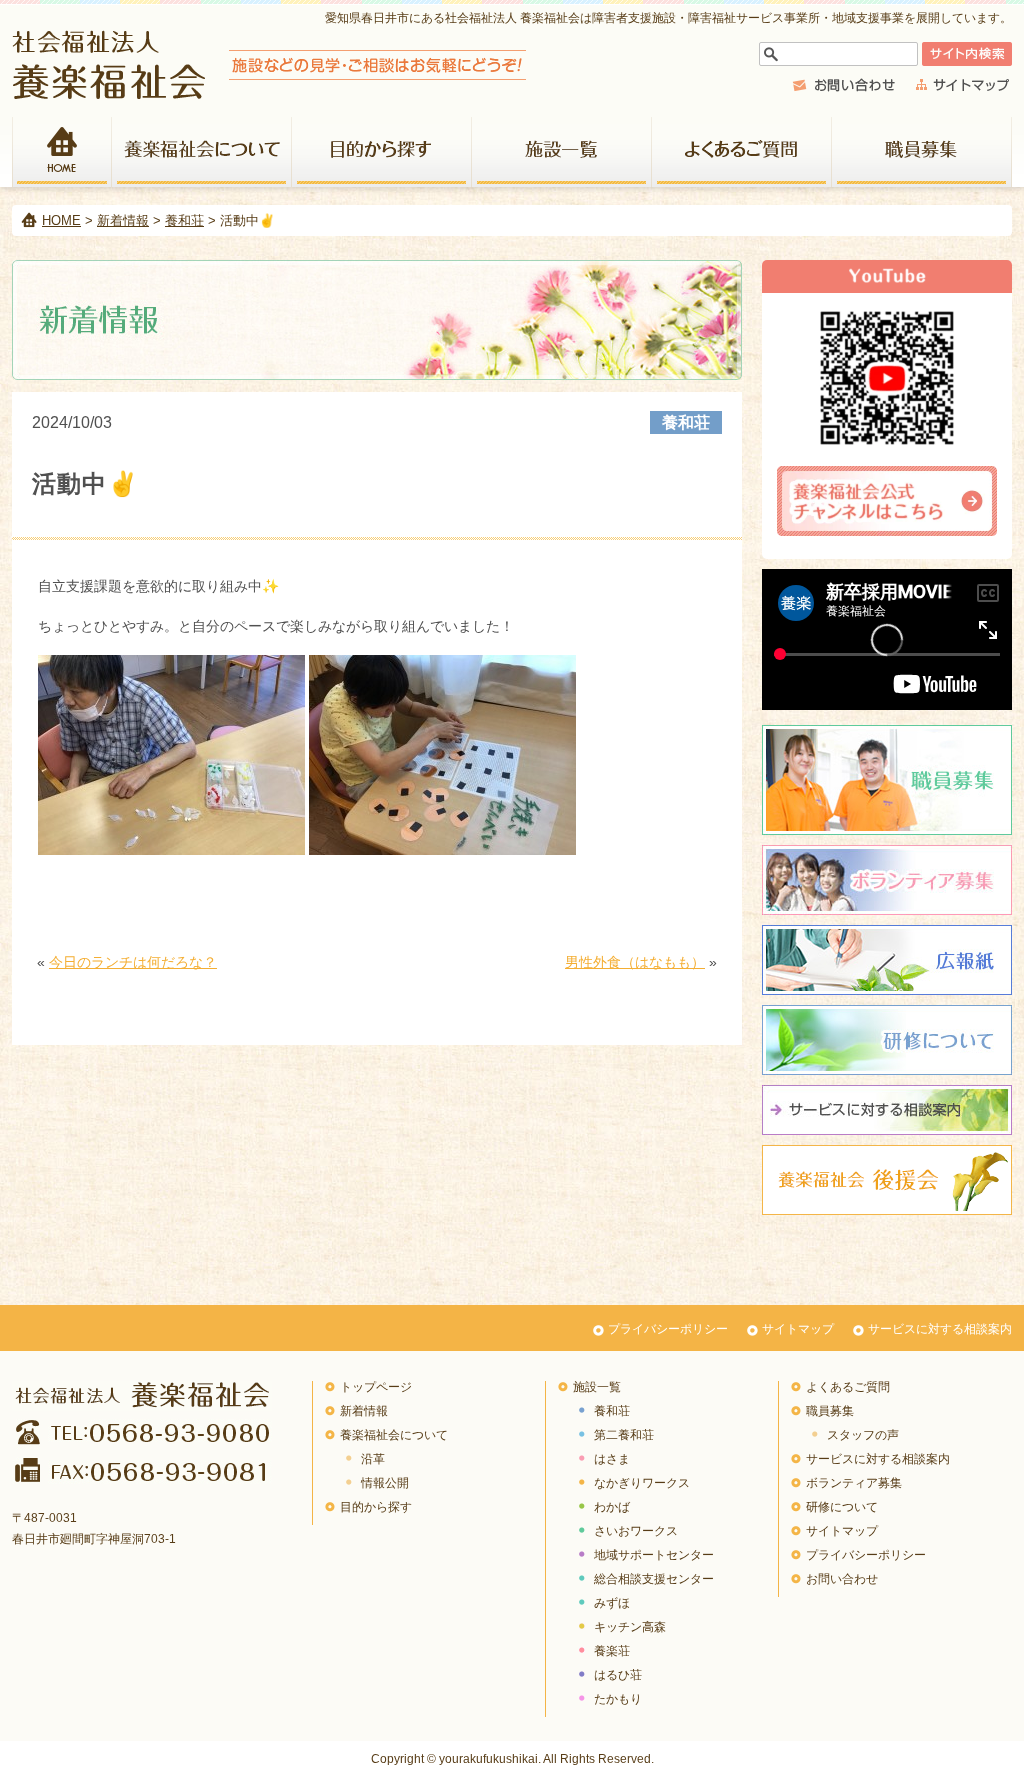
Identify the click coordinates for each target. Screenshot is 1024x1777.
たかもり (618, 1699)
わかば (612, 1507)
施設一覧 (562, 152)
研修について (887, 1040)
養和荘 (184, 220)
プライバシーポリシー (668, 1329)
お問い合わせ (842, 1579)
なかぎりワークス (642, 1483)
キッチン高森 (630, 1627)
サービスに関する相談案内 (887, 1110)
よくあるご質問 (742, 152)
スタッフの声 (863, 1435)
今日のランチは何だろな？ (133, 962)
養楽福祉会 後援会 (887, 1180)
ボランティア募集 (887, 880)
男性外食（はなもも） (635, 962)
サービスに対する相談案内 (940, 1329)
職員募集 (922, 152)
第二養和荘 (624, 1435)
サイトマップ (798, 1329)
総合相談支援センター (654, 1579)
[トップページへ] (269, 93)
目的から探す (382, 152)
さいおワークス (636, 1531)
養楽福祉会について (202, 152)
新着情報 (123, 220)
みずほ (612, 1603)
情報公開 (385, 1483)
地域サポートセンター (654, 1555)
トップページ (376, 1387)
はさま (612, 1459)
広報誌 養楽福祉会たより (887, 960)
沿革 (373, 1459)
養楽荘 (612, 1651)
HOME (62, 152)
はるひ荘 (618, 1675)
